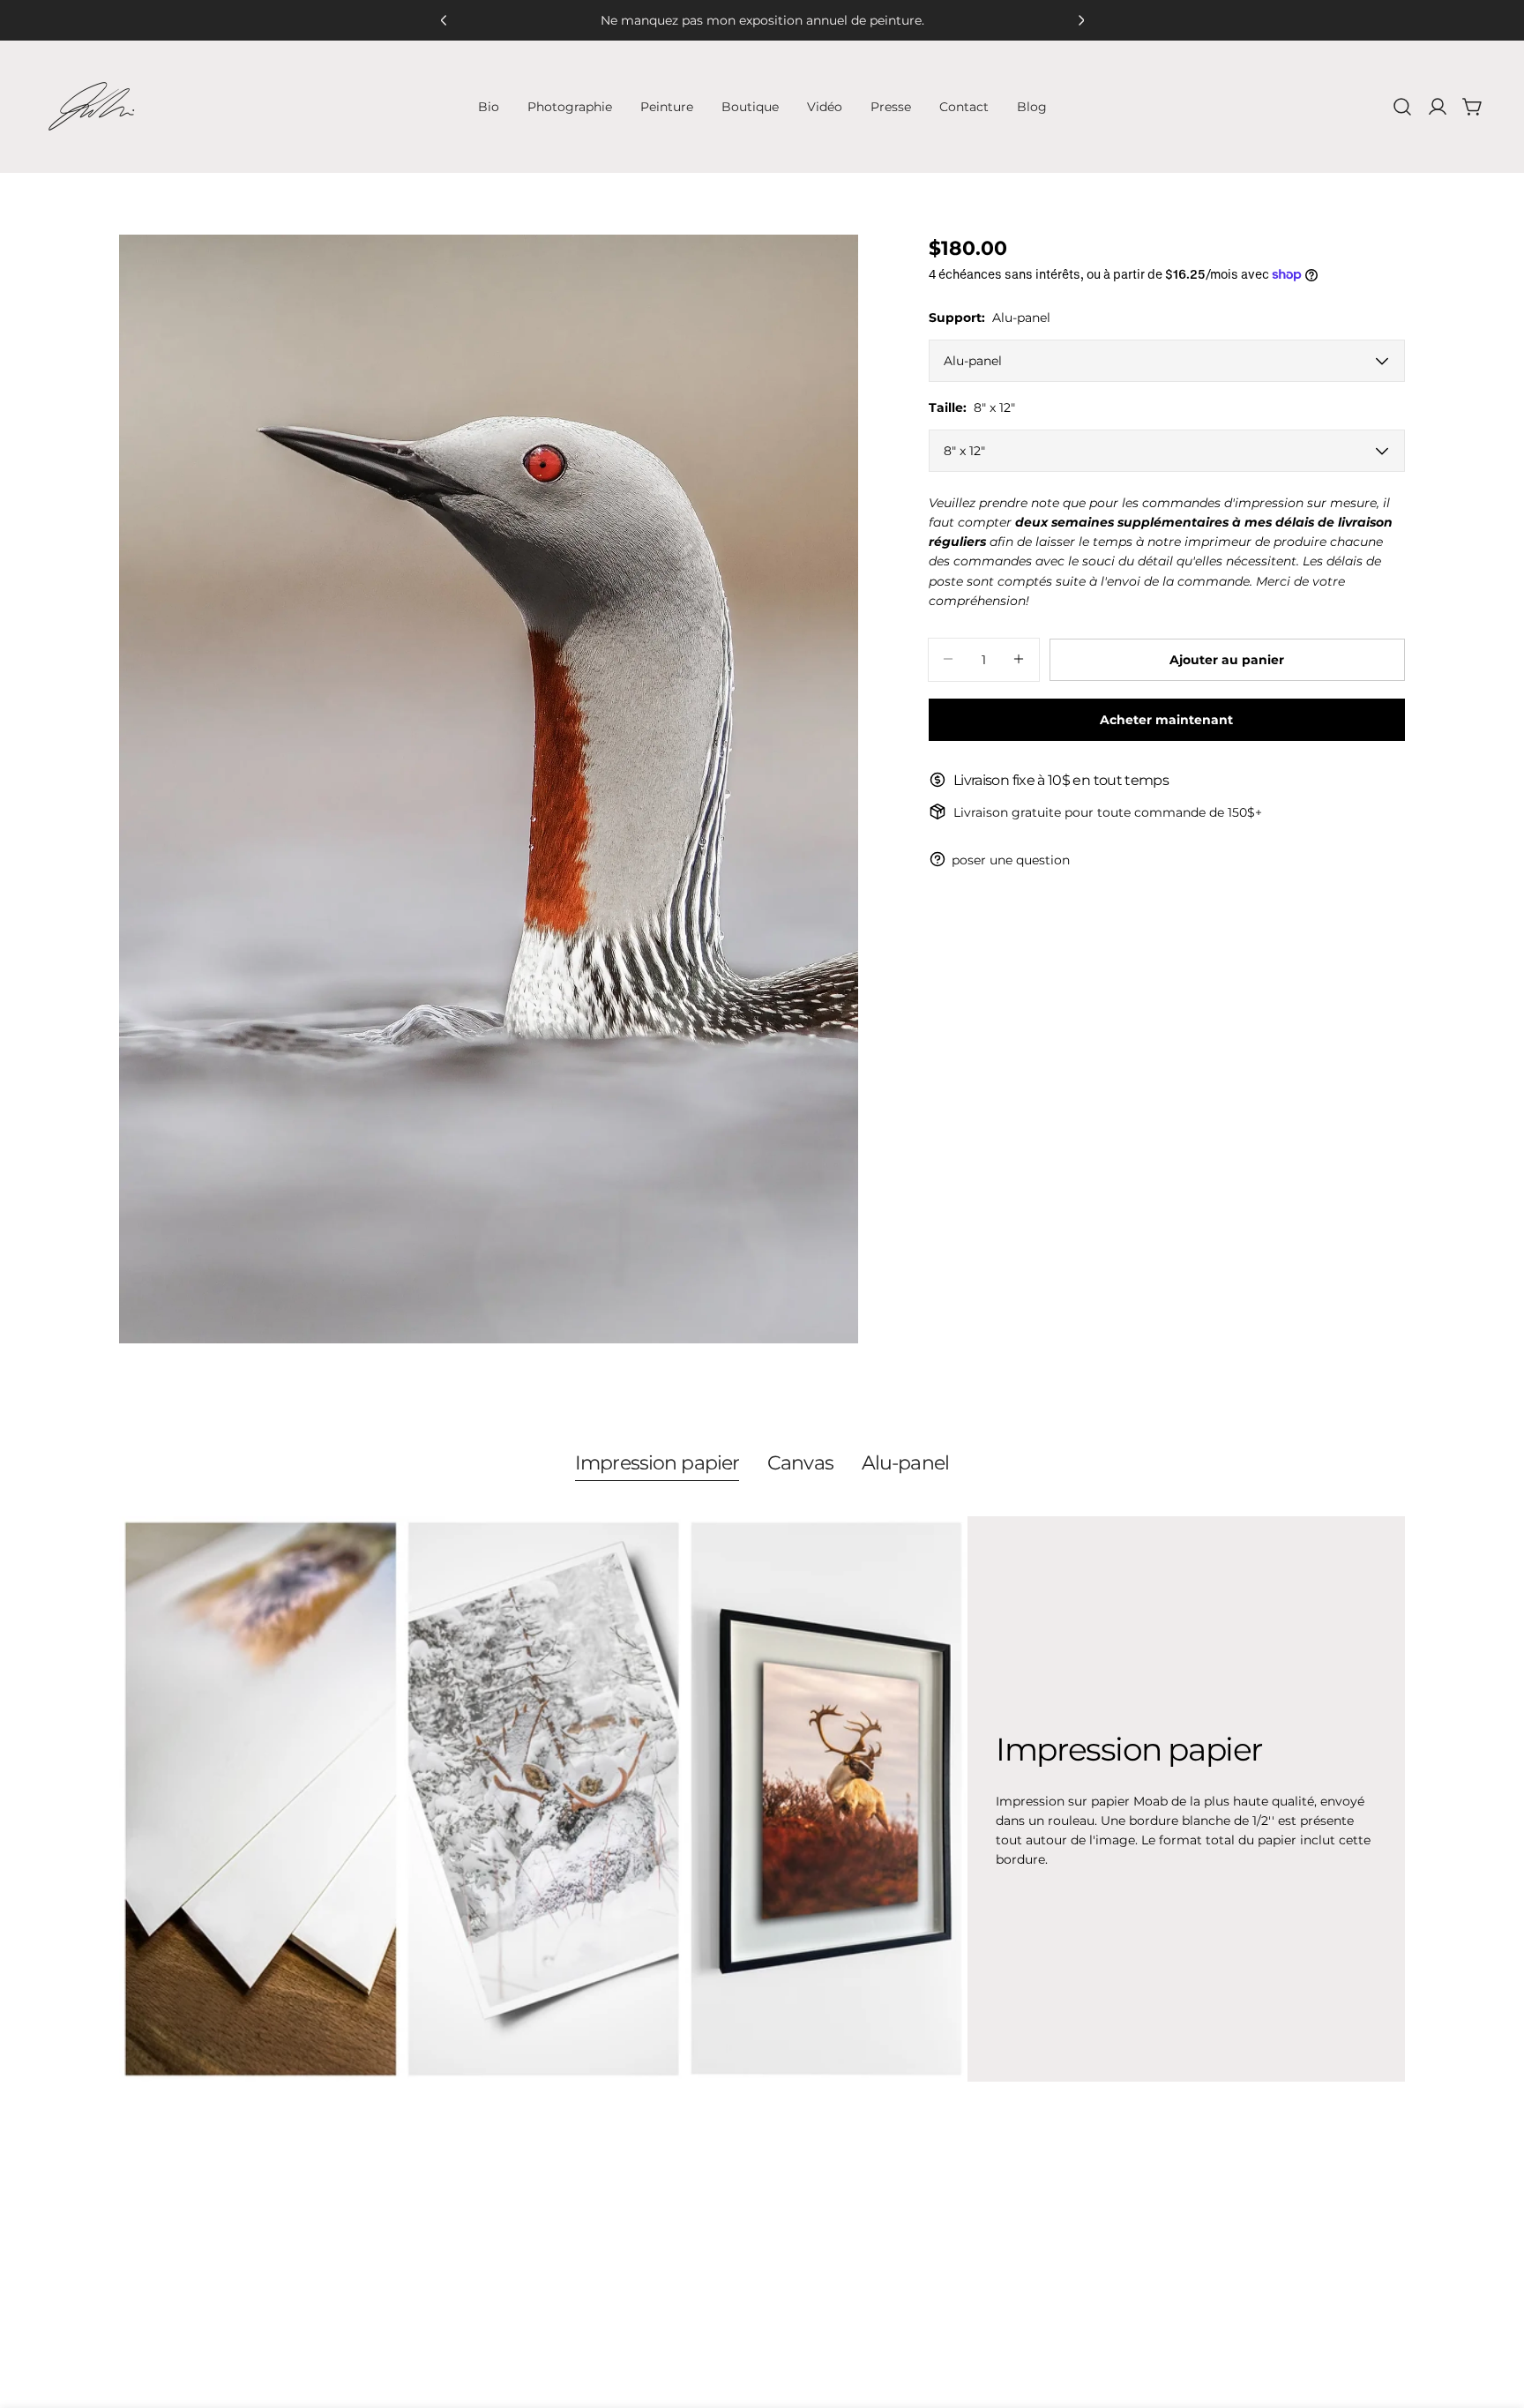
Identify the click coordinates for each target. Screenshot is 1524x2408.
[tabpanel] (762, 1799)
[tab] (657, 1465)
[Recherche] (1402, 107)
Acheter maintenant (1166, 719)
